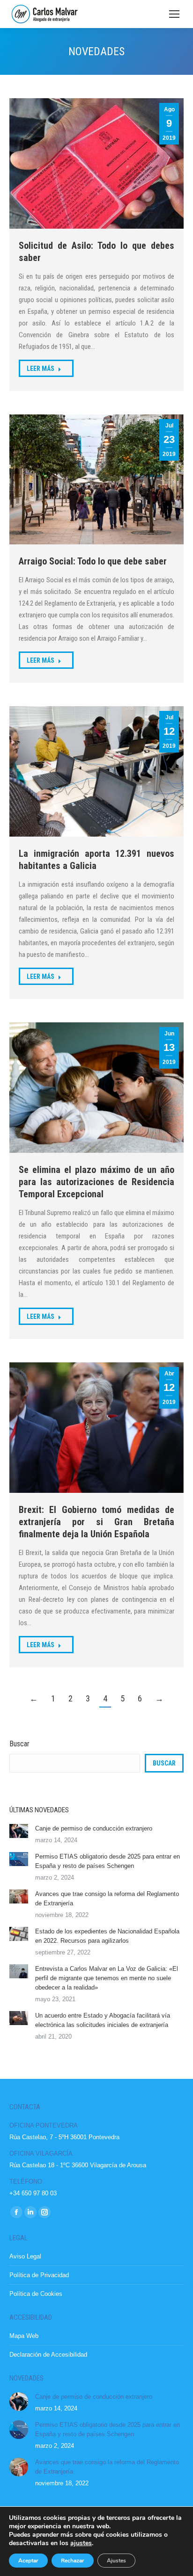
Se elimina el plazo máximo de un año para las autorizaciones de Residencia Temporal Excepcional (96, 1182)
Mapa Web (24, 2336)
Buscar (19, 1744)
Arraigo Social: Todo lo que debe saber (93, 561)
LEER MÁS (41, 369)
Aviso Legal (25, 2256)
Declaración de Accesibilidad (48, 2355)
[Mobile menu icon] (174, 14)
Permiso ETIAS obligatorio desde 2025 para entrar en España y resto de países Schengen (108, 1861)
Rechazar (73, 2561)
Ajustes (116, 2561)
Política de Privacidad (39, 2275)
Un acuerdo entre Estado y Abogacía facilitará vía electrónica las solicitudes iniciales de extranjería (103, 2020)
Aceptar (28, 2561)
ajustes (81, 2543)
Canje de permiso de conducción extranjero (94, 1828)
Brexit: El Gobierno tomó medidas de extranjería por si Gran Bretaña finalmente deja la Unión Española (96, 1522)
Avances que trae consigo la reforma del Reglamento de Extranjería (107, 1899)
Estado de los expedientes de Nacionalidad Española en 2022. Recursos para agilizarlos (107, 1936)
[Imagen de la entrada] (19, 1831)
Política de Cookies (36, 2294)
